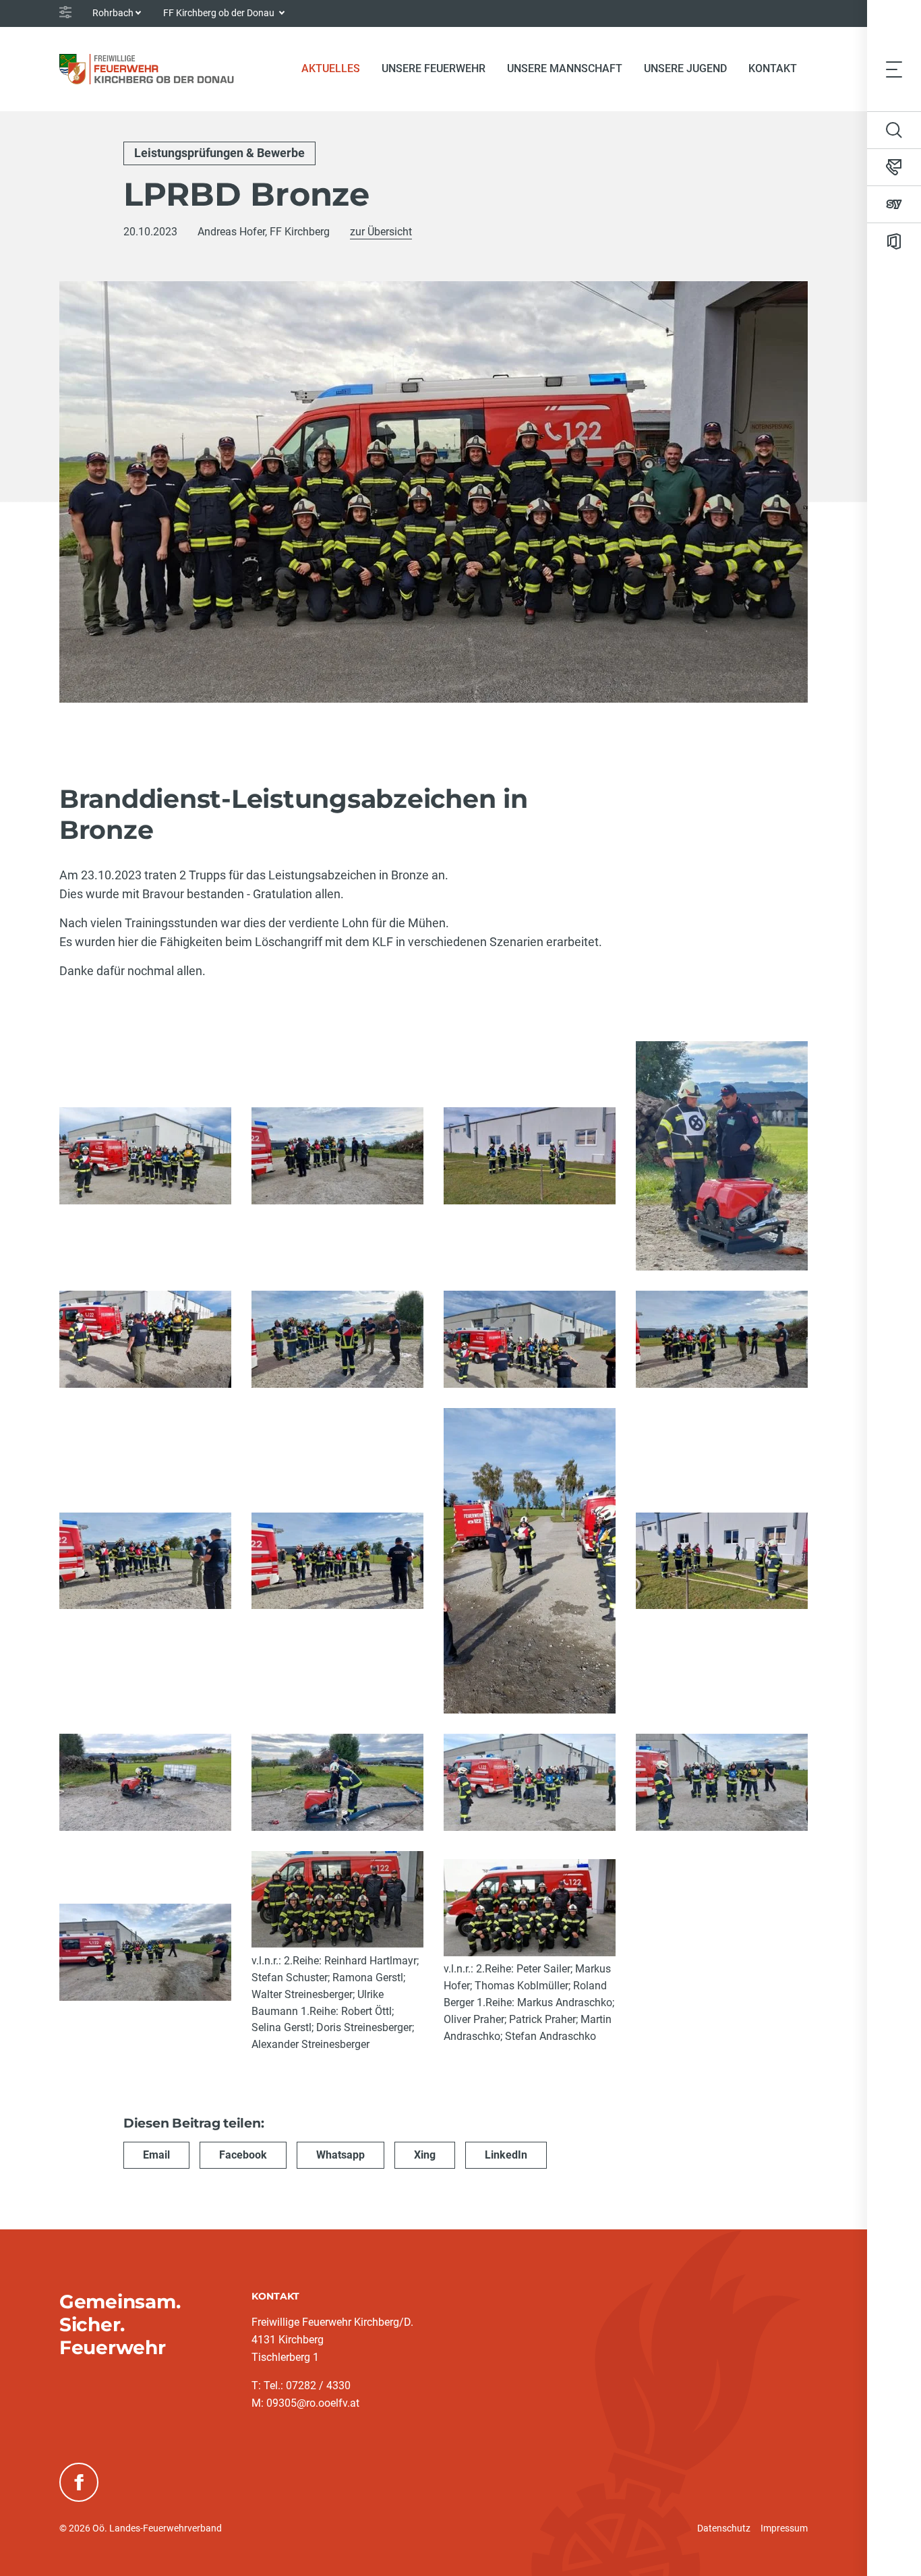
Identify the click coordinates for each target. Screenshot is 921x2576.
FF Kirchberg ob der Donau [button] (220, 13)
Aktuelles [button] (331, 68)
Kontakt (773, 68)
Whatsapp (340, 2155)
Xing (425, 2155)
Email (156, 2155)
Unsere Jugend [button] (685, 68)
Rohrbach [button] (113, 13)
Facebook (243, 2155)
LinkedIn (506, 2155)
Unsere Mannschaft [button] (565, 68)
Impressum (784, 2528)
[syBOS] (894, 204)
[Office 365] (894, 241)
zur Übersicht (381, 232)
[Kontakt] (894, 167)
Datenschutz (724, 2528)
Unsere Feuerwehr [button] (434, 68)
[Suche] (894, 130)
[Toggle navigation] (894, 69)
